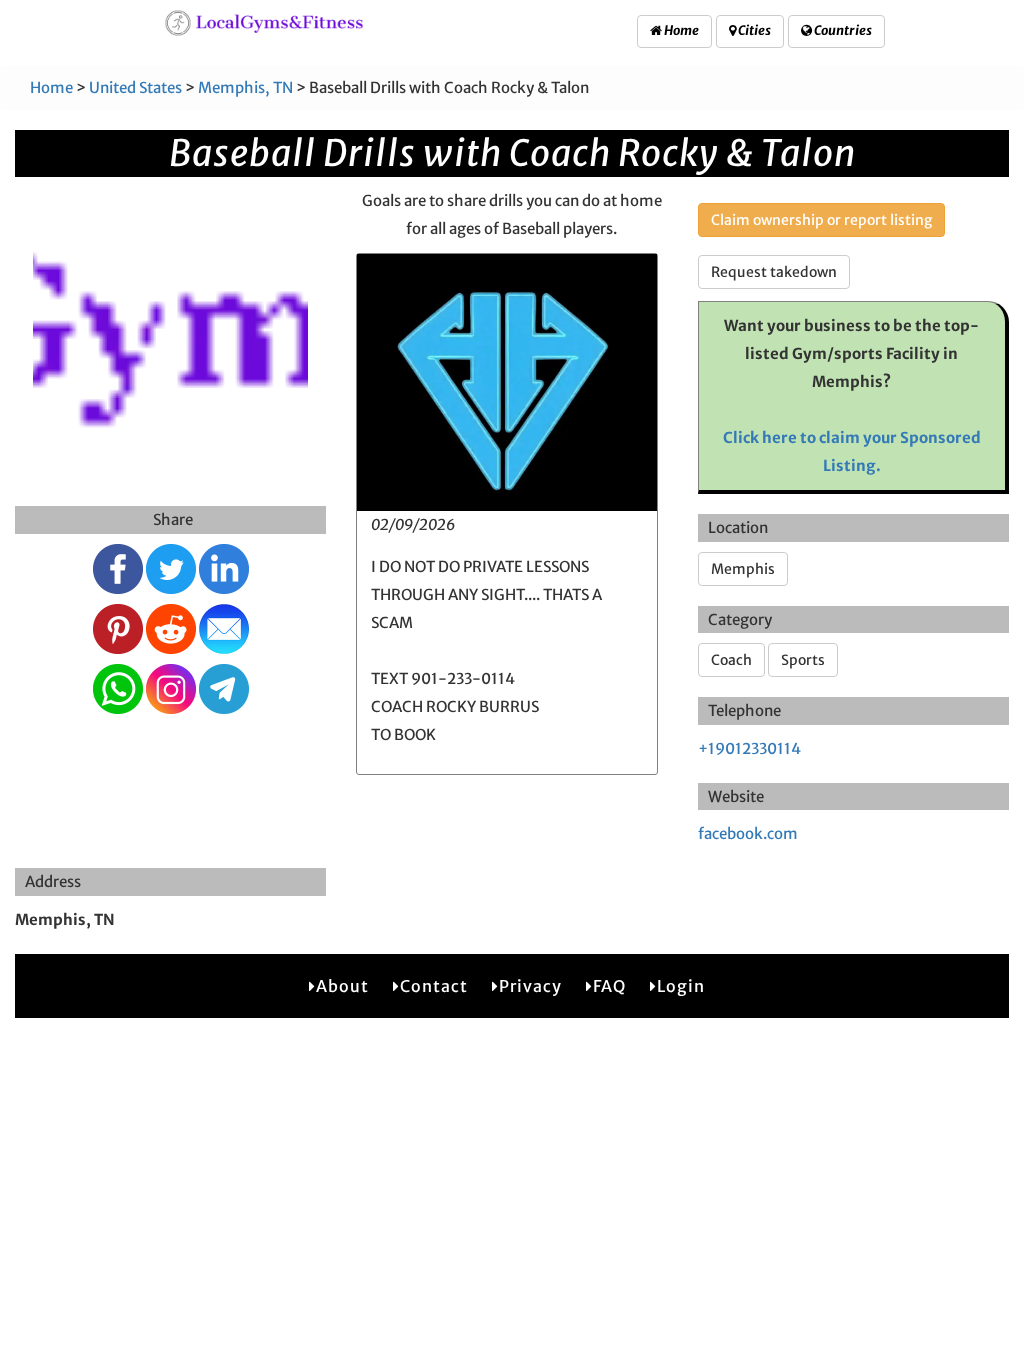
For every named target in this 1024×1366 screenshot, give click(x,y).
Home (680, 30)
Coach (731, 660)
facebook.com (748, 833)
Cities (753, 30)
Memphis (743, 569)
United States (135, 87)
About (342, 986)
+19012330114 (749, 748)
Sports (803, 660)
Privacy (530, 986)
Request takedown (774, 272)
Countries (842, 30)
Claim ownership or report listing (821, 220)
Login (681, 986)
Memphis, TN (245, 87)
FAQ (609, 986)
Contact (434, 986)
